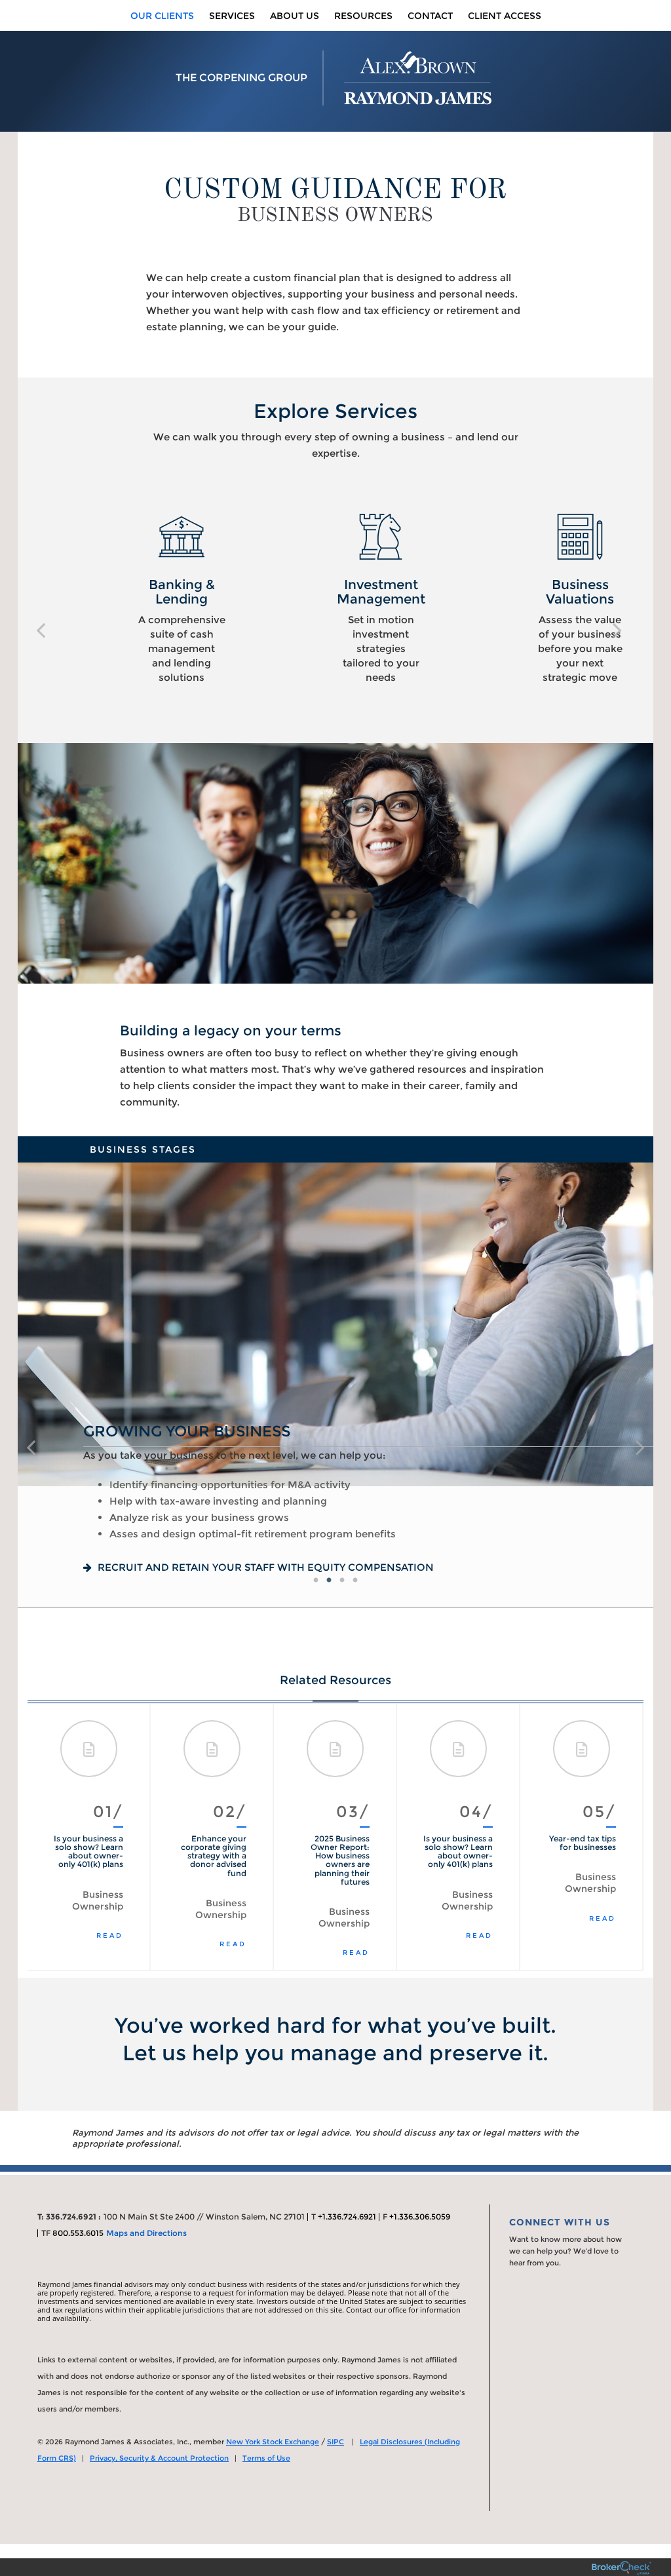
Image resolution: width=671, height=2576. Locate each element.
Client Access (505, 16)
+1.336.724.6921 (347, 2217)
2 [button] (329, 1581)
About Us (295, 16)
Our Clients (162, 16)
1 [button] (316, 1581)
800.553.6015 (78, 2233)
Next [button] (621, 1837)
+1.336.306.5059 (420, 2217)
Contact (430, 16)
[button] (41, 630)
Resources (363, 16)
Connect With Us (560, 2222)
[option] (137, 599)
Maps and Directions (146, 2233)
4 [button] (355, 1581)
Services (232, 16)
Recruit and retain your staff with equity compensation (264, 1567)
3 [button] (342, 1581)
